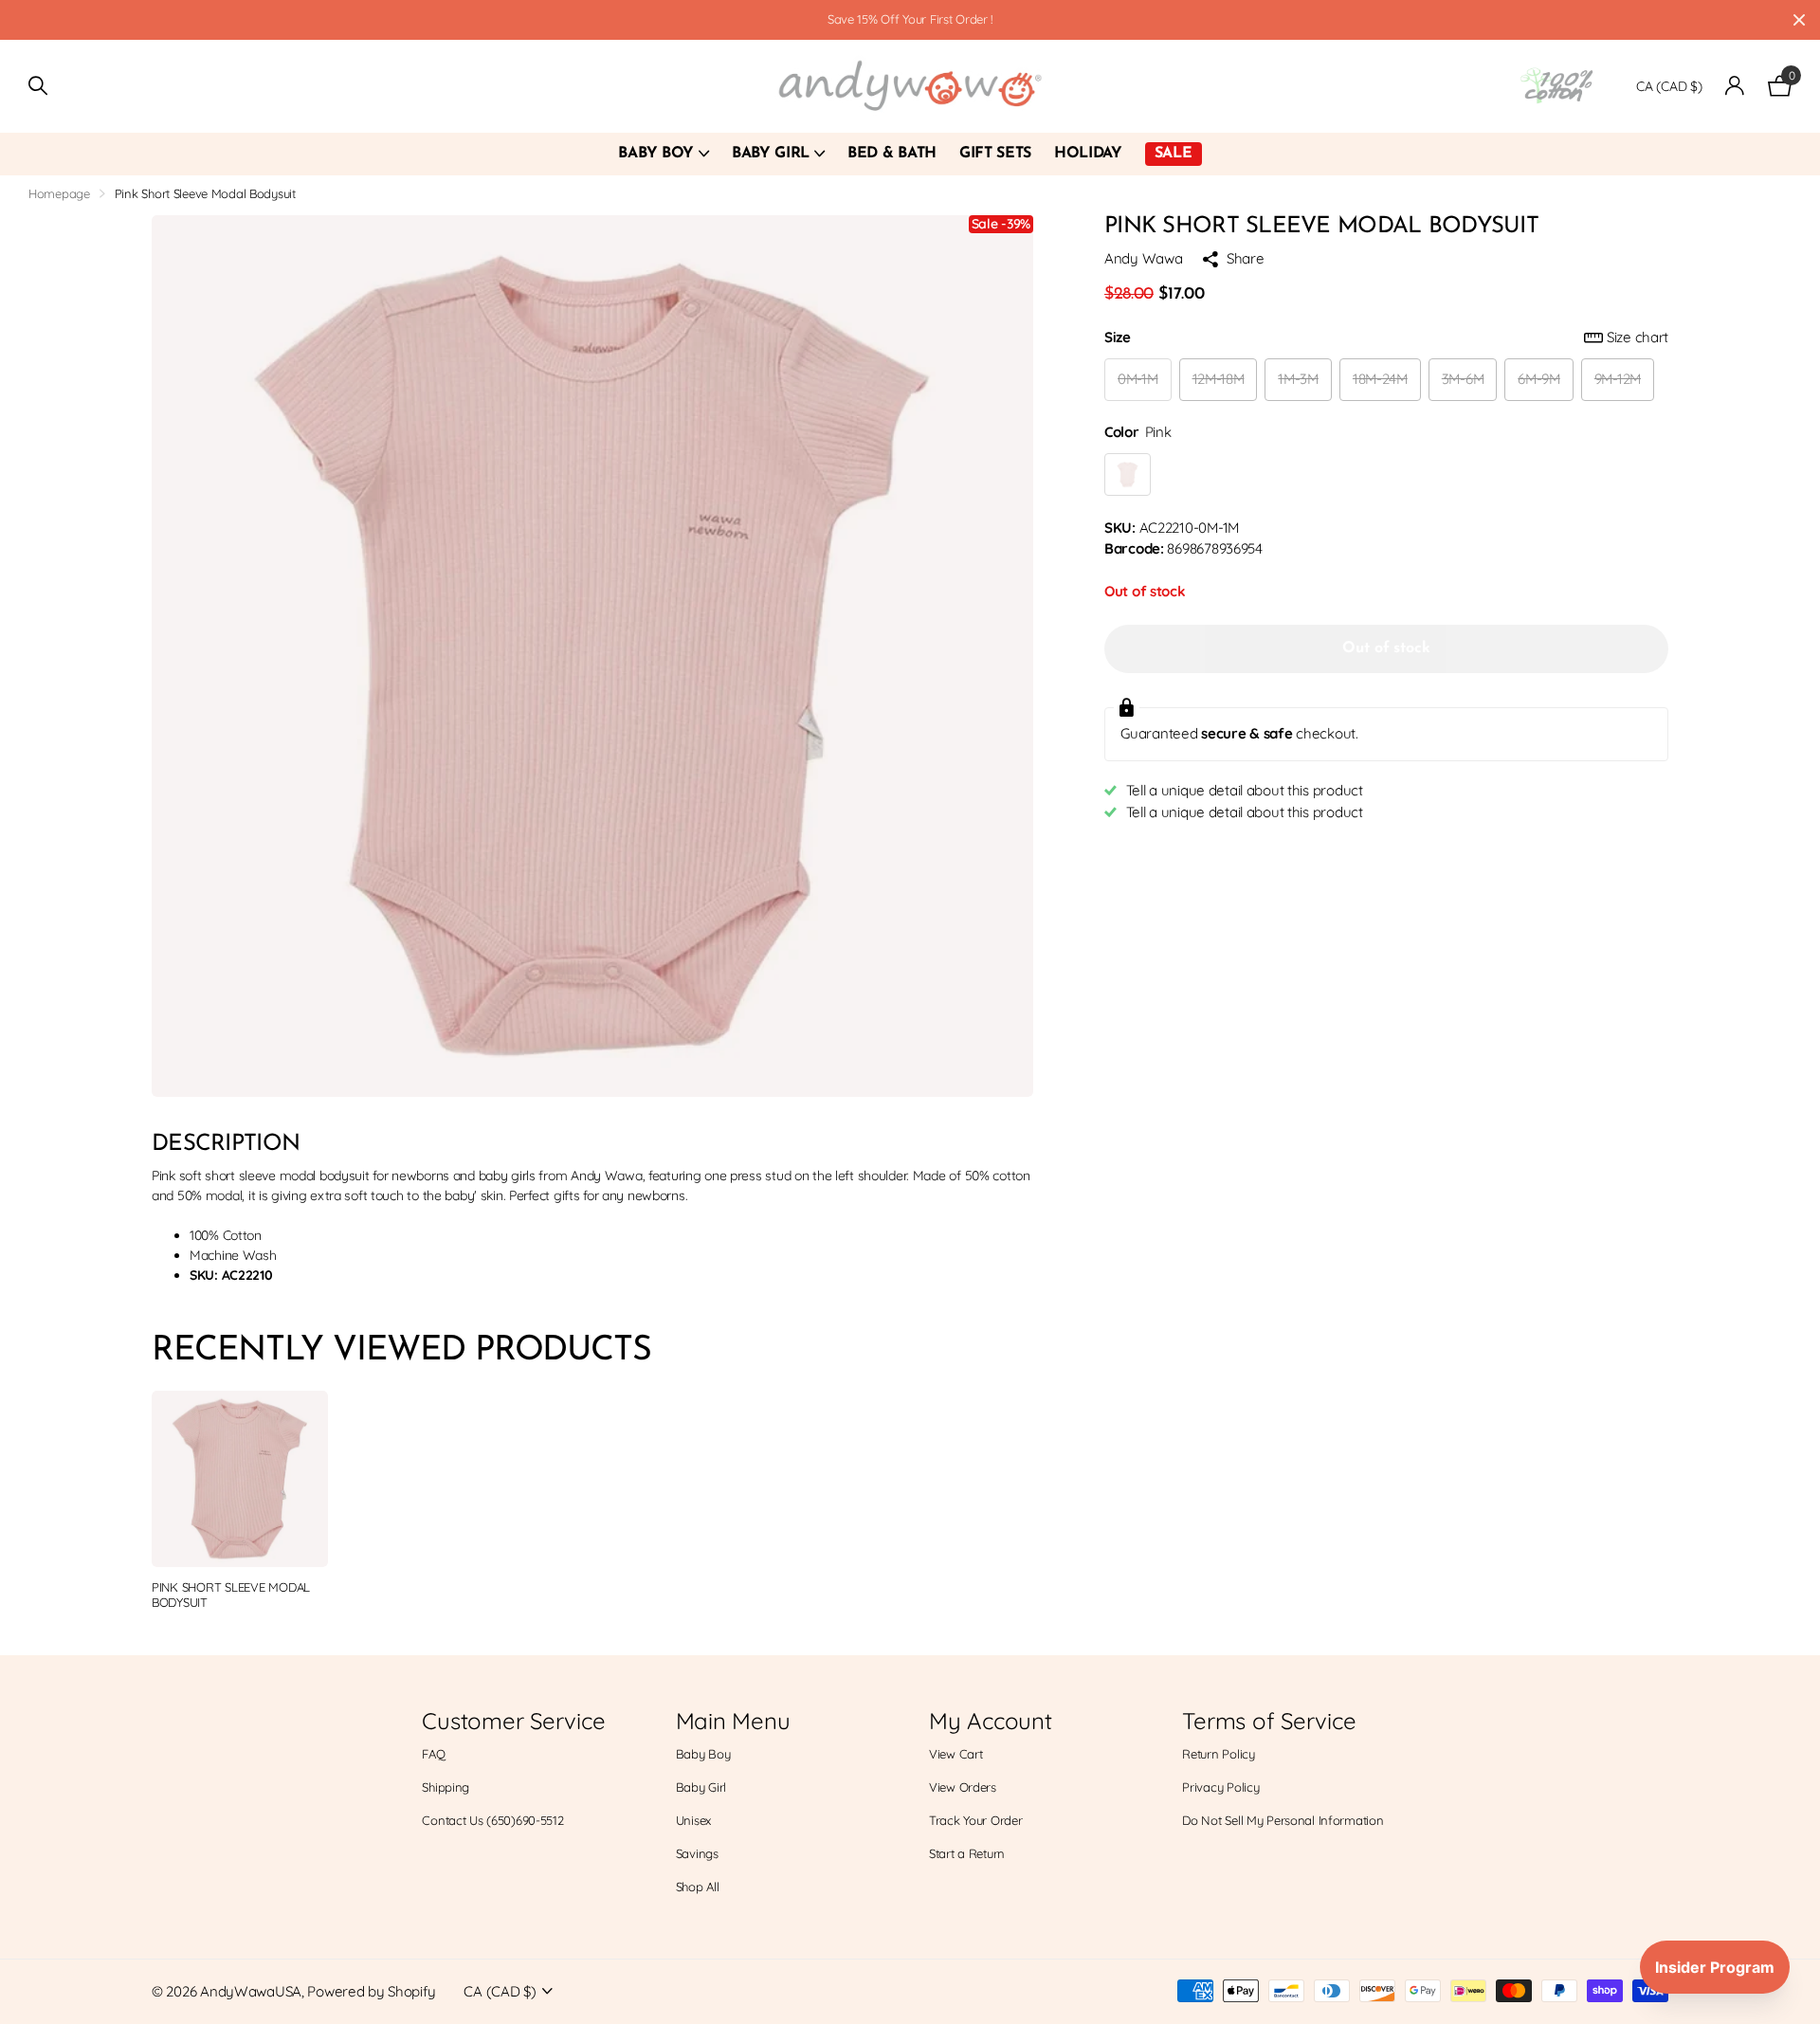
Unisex (693, 1820)
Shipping (446, 1787)
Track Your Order (976, 1820)
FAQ (433, 1754)
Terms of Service (1269, 1721)
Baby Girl (771, 154)
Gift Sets (995, 154)
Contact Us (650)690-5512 (492, 1820)
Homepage (59, 193)
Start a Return (967, 1853)
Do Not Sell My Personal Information (1283, 1820)
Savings (697, 1853)
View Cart (955, 1754)
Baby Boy (655, 154)
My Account (991, 1721)
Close (1799, 20)
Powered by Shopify (371, 1991)
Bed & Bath (892, 154)
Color (1137, 432)
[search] (38, 86)
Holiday (1088, 154)
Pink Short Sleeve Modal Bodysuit (231, 1595)
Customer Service (513, 1721)
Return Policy (1218, 1754)
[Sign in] (1735, 86)
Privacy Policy (1220, 1787)
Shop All (698, 1887)
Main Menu (733, 1721)
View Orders (963, 1787)
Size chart (1638, 337)
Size (1386, 337)
